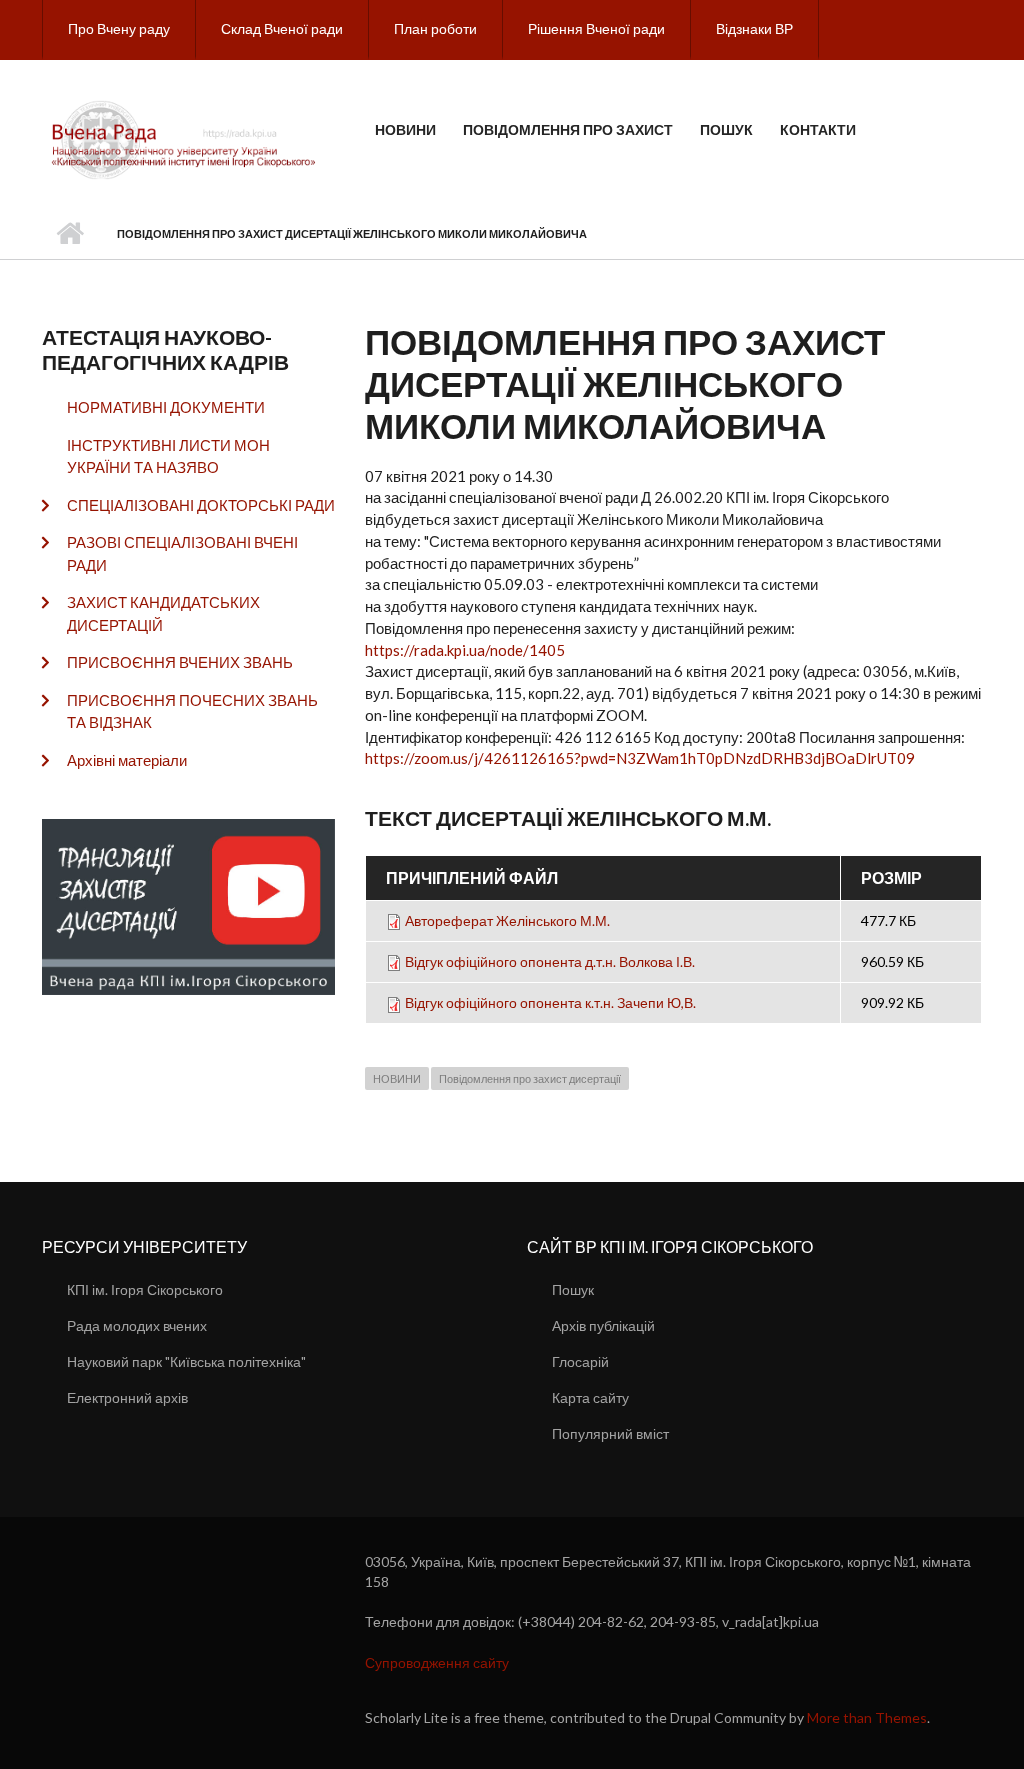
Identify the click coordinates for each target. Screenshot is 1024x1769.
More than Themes (867, 1717)
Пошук (726, 129)
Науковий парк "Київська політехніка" (186, 1361)
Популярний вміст (610, 1433)
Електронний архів (127, 1397)
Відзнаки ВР (754, 28)
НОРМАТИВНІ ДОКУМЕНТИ (166, 407)
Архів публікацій (603, 1325)
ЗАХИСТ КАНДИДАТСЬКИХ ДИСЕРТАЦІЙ (163, 613)
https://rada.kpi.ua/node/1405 (465, 650)
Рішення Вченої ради (596, 28)
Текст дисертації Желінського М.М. (568, 817)
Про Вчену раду (119, 28)
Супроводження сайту (437, 1662)
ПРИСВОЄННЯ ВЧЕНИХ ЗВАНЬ (180, 662)
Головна (69, 234)
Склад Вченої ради (282, 28)
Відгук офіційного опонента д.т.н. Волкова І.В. (550, 961)
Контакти (818, 129)
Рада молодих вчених (137, 1325)
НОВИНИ (397, 1078)
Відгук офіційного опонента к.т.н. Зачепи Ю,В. (550, 1002)
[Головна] (186, 138)
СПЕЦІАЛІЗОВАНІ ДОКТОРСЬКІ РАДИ (201, 505)
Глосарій (580, 1361)
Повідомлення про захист (568, 129)
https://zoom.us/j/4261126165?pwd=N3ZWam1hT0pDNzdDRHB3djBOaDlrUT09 (640, 758)
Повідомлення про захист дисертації (530, 1078)
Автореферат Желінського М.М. (507, 920)
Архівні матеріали (127, 760)
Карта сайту (590, 1397)
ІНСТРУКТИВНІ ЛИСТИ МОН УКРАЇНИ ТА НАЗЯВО (168, 456)
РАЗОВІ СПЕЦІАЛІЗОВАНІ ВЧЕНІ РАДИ (182, 553)
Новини (405, 129)
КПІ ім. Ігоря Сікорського (145, 1289)
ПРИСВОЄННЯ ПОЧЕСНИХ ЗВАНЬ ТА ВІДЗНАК (192, 711)
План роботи (435, 28)
